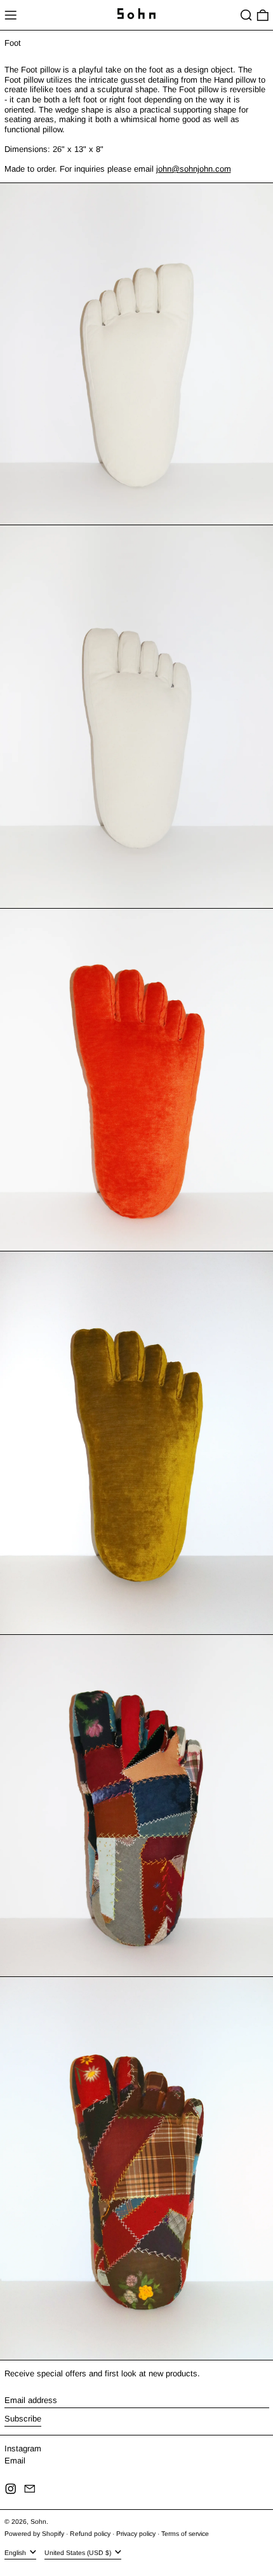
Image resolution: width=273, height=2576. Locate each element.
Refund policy (90, 2534)
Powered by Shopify (34, 2534)
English (16, 2553)
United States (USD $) (79, 2553)
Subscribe (23, 2419)
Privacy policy (136, 2534)
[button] (246, 15)
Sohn (38, 2522)
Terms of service (185, 2534)
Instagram (23, 2449)
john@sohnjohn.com (194, 169)
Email (15, 2461)
